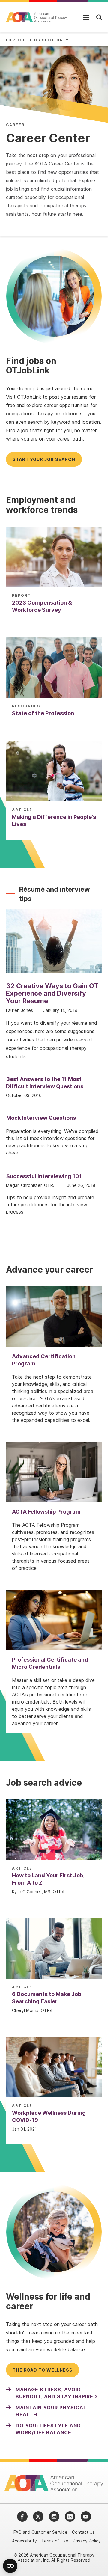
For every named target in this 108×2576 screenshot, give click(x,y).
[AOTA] (37, 17)
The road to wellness (43, 2370)
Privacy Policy (87, 2541)
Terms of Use (55, 2541)
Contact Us (83, 2532)
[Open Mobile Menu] (86, 17)
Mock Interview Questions (41, 1118)
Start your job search (44, 459)
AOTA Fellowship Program (46, 1512)
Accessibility (24, 2541)
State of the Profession (43, 713)
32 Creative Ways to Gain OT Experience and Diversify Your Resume (52, 993)
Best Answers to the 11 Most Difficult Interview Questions (45, 1083)
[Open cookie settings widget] (10, 2566)
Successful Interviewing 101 (44, 1176)
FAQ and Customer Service (40, 2532)
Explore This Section (35, 40)
